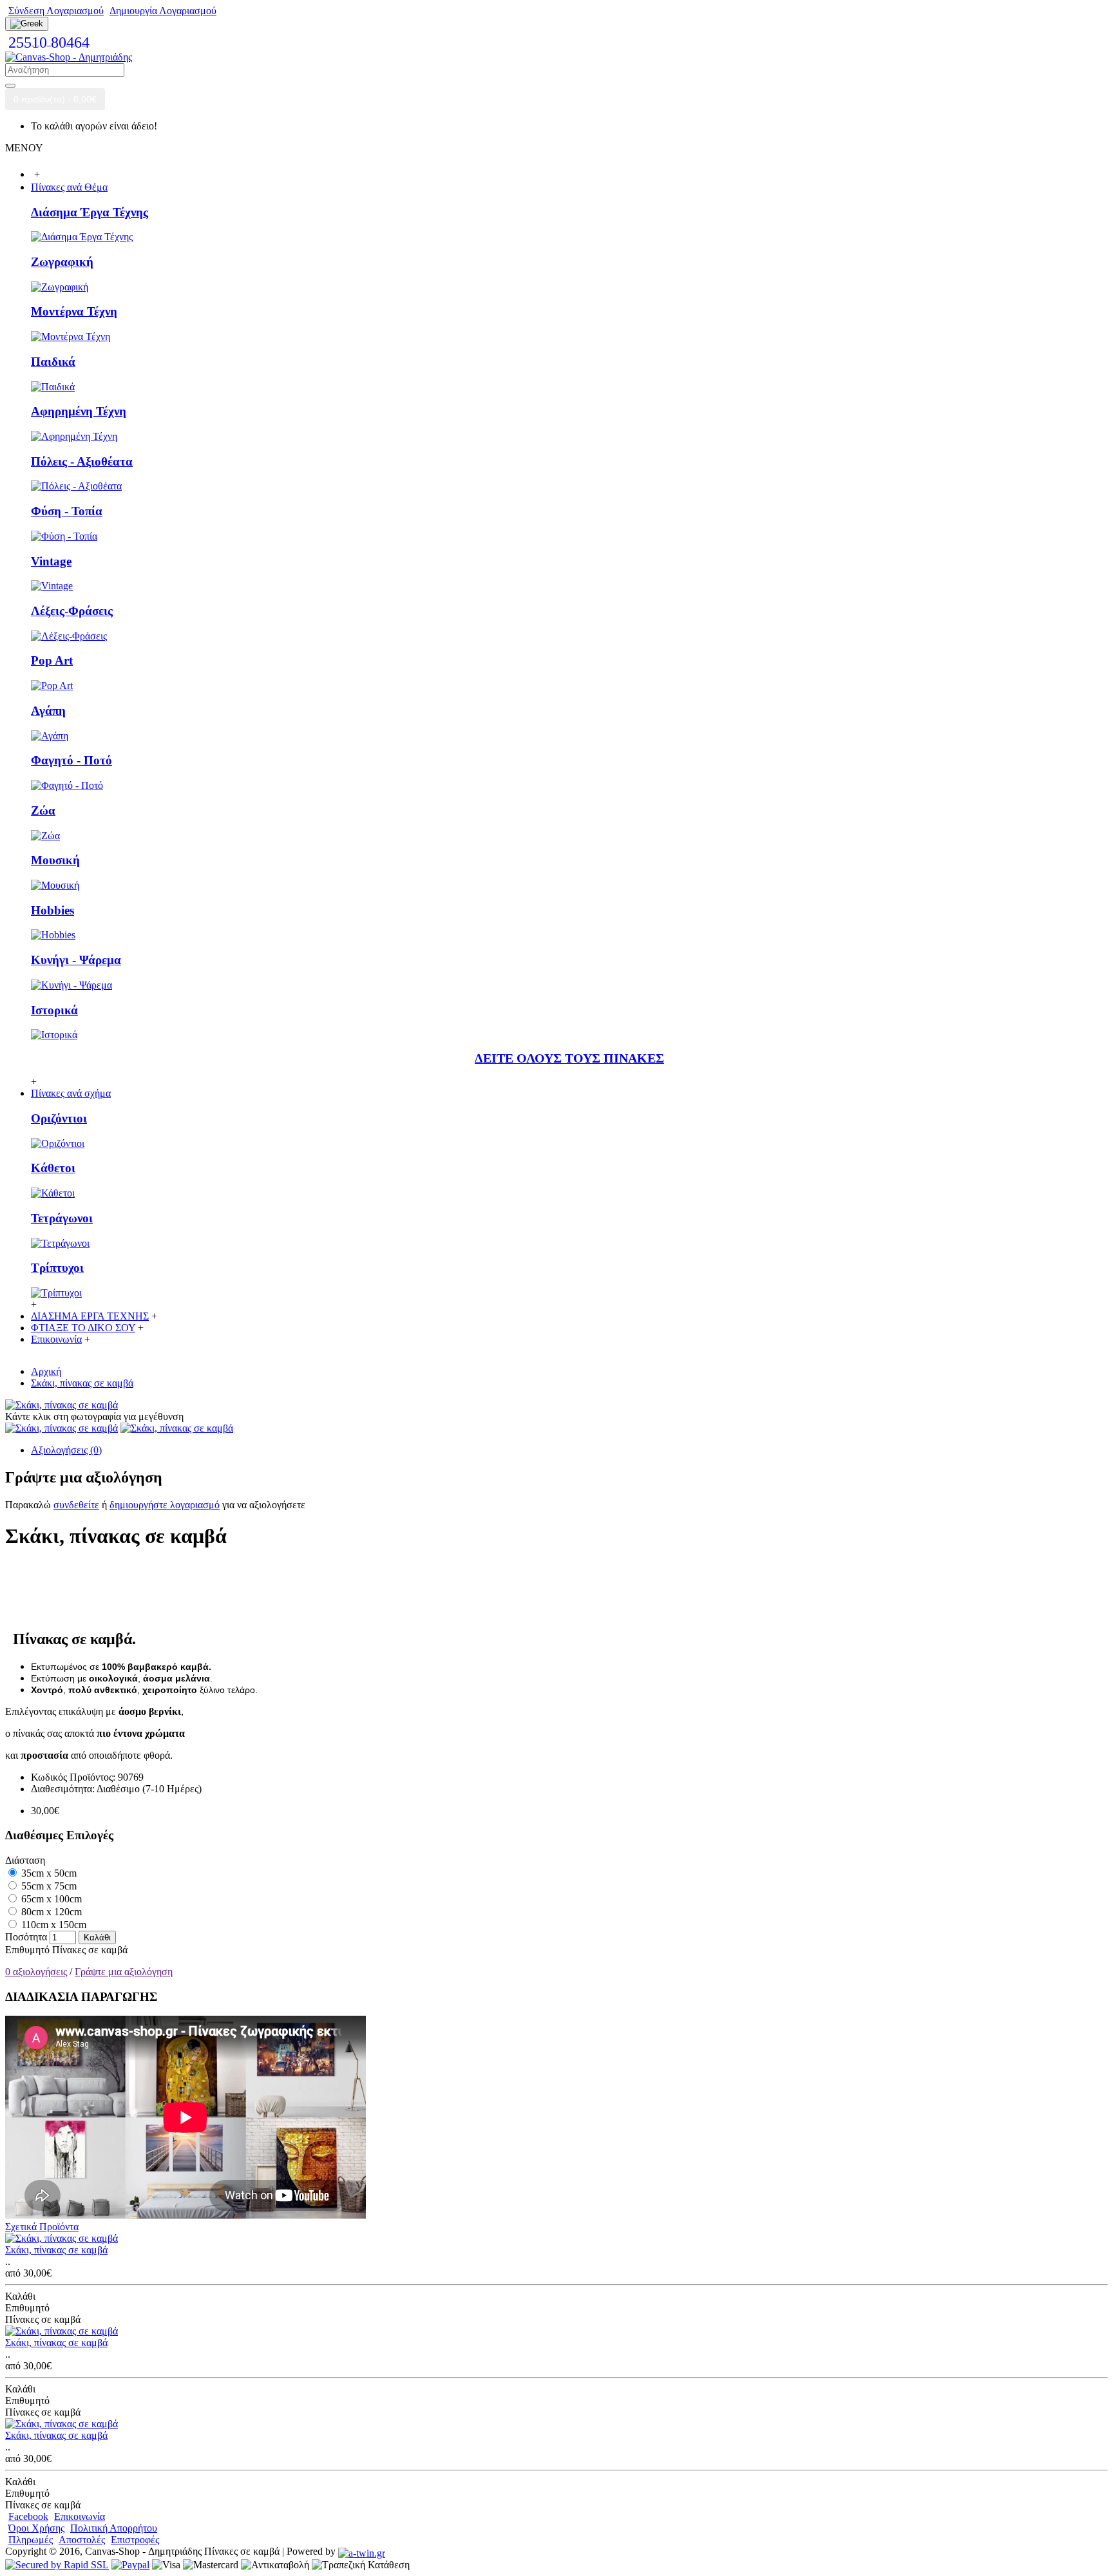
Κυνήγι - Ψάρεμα (76, 960)
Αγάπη (48, 711)
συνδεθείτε (76, 1505)
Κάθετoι (53, 1168)
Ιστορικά (54, 1010)
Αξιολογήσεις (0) (66, 1450)
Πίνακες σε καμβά (90, 1950)
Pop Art (52, 660)
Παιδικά (53, 362)
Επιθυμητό (27, 1950)
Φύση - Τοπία (67, 511)
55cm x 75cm (48, 1886)
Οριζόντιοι (59, 1118)
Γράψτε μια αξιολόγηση (124, 1972)
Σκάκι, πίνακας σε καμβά (56, 2250)
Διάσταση (25, 1860)
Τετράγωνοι (62, 1218)
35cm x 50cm (48, 1873)
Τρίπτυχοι (57, 1268)
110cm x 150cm (52, 1925)
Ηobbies (52, 910)
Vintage (51, 561)
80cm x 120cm (50, 1912)
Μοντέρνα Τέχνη (74, 311)
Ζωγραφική (62, 262)
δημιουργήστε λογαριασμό (165, 1505)
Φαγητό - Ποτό (71, 760)
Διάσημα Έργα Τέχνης (90, 212)
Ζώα (43, 810)
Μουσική (55, 860)
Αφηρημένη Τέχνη (79, 411)
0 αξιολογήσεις (36, 1972)
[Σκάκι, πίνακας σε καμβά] (62, 1405)
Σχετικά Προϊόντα (42, 2227)
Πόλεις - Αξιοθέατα (82, 461)
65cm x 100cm (50, 1899)
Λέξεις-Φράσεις (72, 611)
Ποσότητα (26, 1937)
